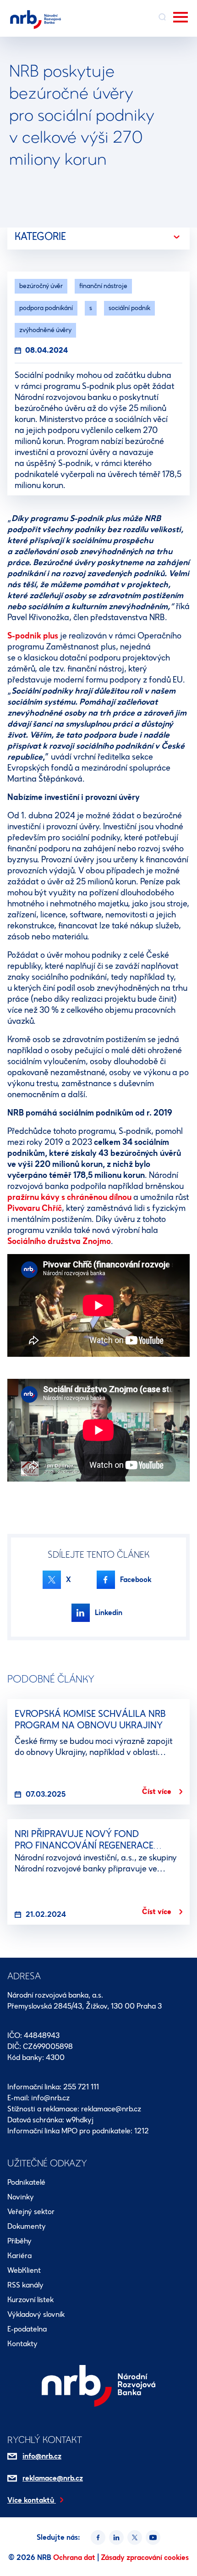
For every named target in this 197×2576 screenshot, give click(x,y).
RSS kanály (25, 2285)
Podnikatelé (26, 2182)
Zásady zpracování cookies (145, 2557)
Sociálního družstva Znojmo (59, 1241)
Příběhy (19, 2241)
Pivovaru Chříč (35, 1208)
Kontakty (22, 2344)
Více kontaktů (32, 2500)
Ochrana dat (75, 2557)
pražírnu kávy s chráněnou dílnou (69, 1197)
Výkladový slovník (36, 2314)
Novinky (21, 2197)
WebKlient (24, 2270)
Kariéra (19, 2256)
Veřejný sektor (31, 2212)
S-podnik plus (33, 636)
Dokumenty (27, 2226)
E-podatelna (27, 2329)
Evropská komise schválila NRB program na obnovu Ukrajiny (90, 1719)
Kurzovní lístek (30, 2300)
